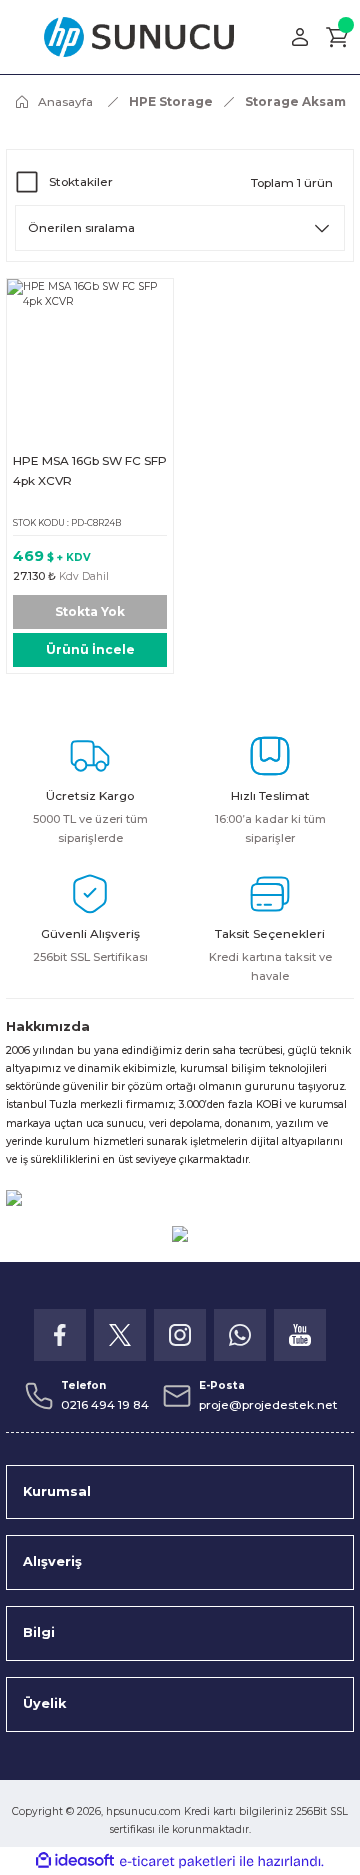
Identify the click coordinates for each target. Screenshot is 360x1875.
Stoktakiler (81, 181)
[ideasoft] (75, 1861)
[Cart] (338, 37)
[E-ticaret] (177, 1861)
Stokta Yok (90, 611)
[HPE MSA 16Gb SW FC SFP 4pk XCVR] (90, 362)
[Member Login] (300, 37)
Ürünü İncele (90, 649)
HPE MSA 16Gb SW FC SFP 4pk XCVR (90, 470)
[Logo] (139, 37)
